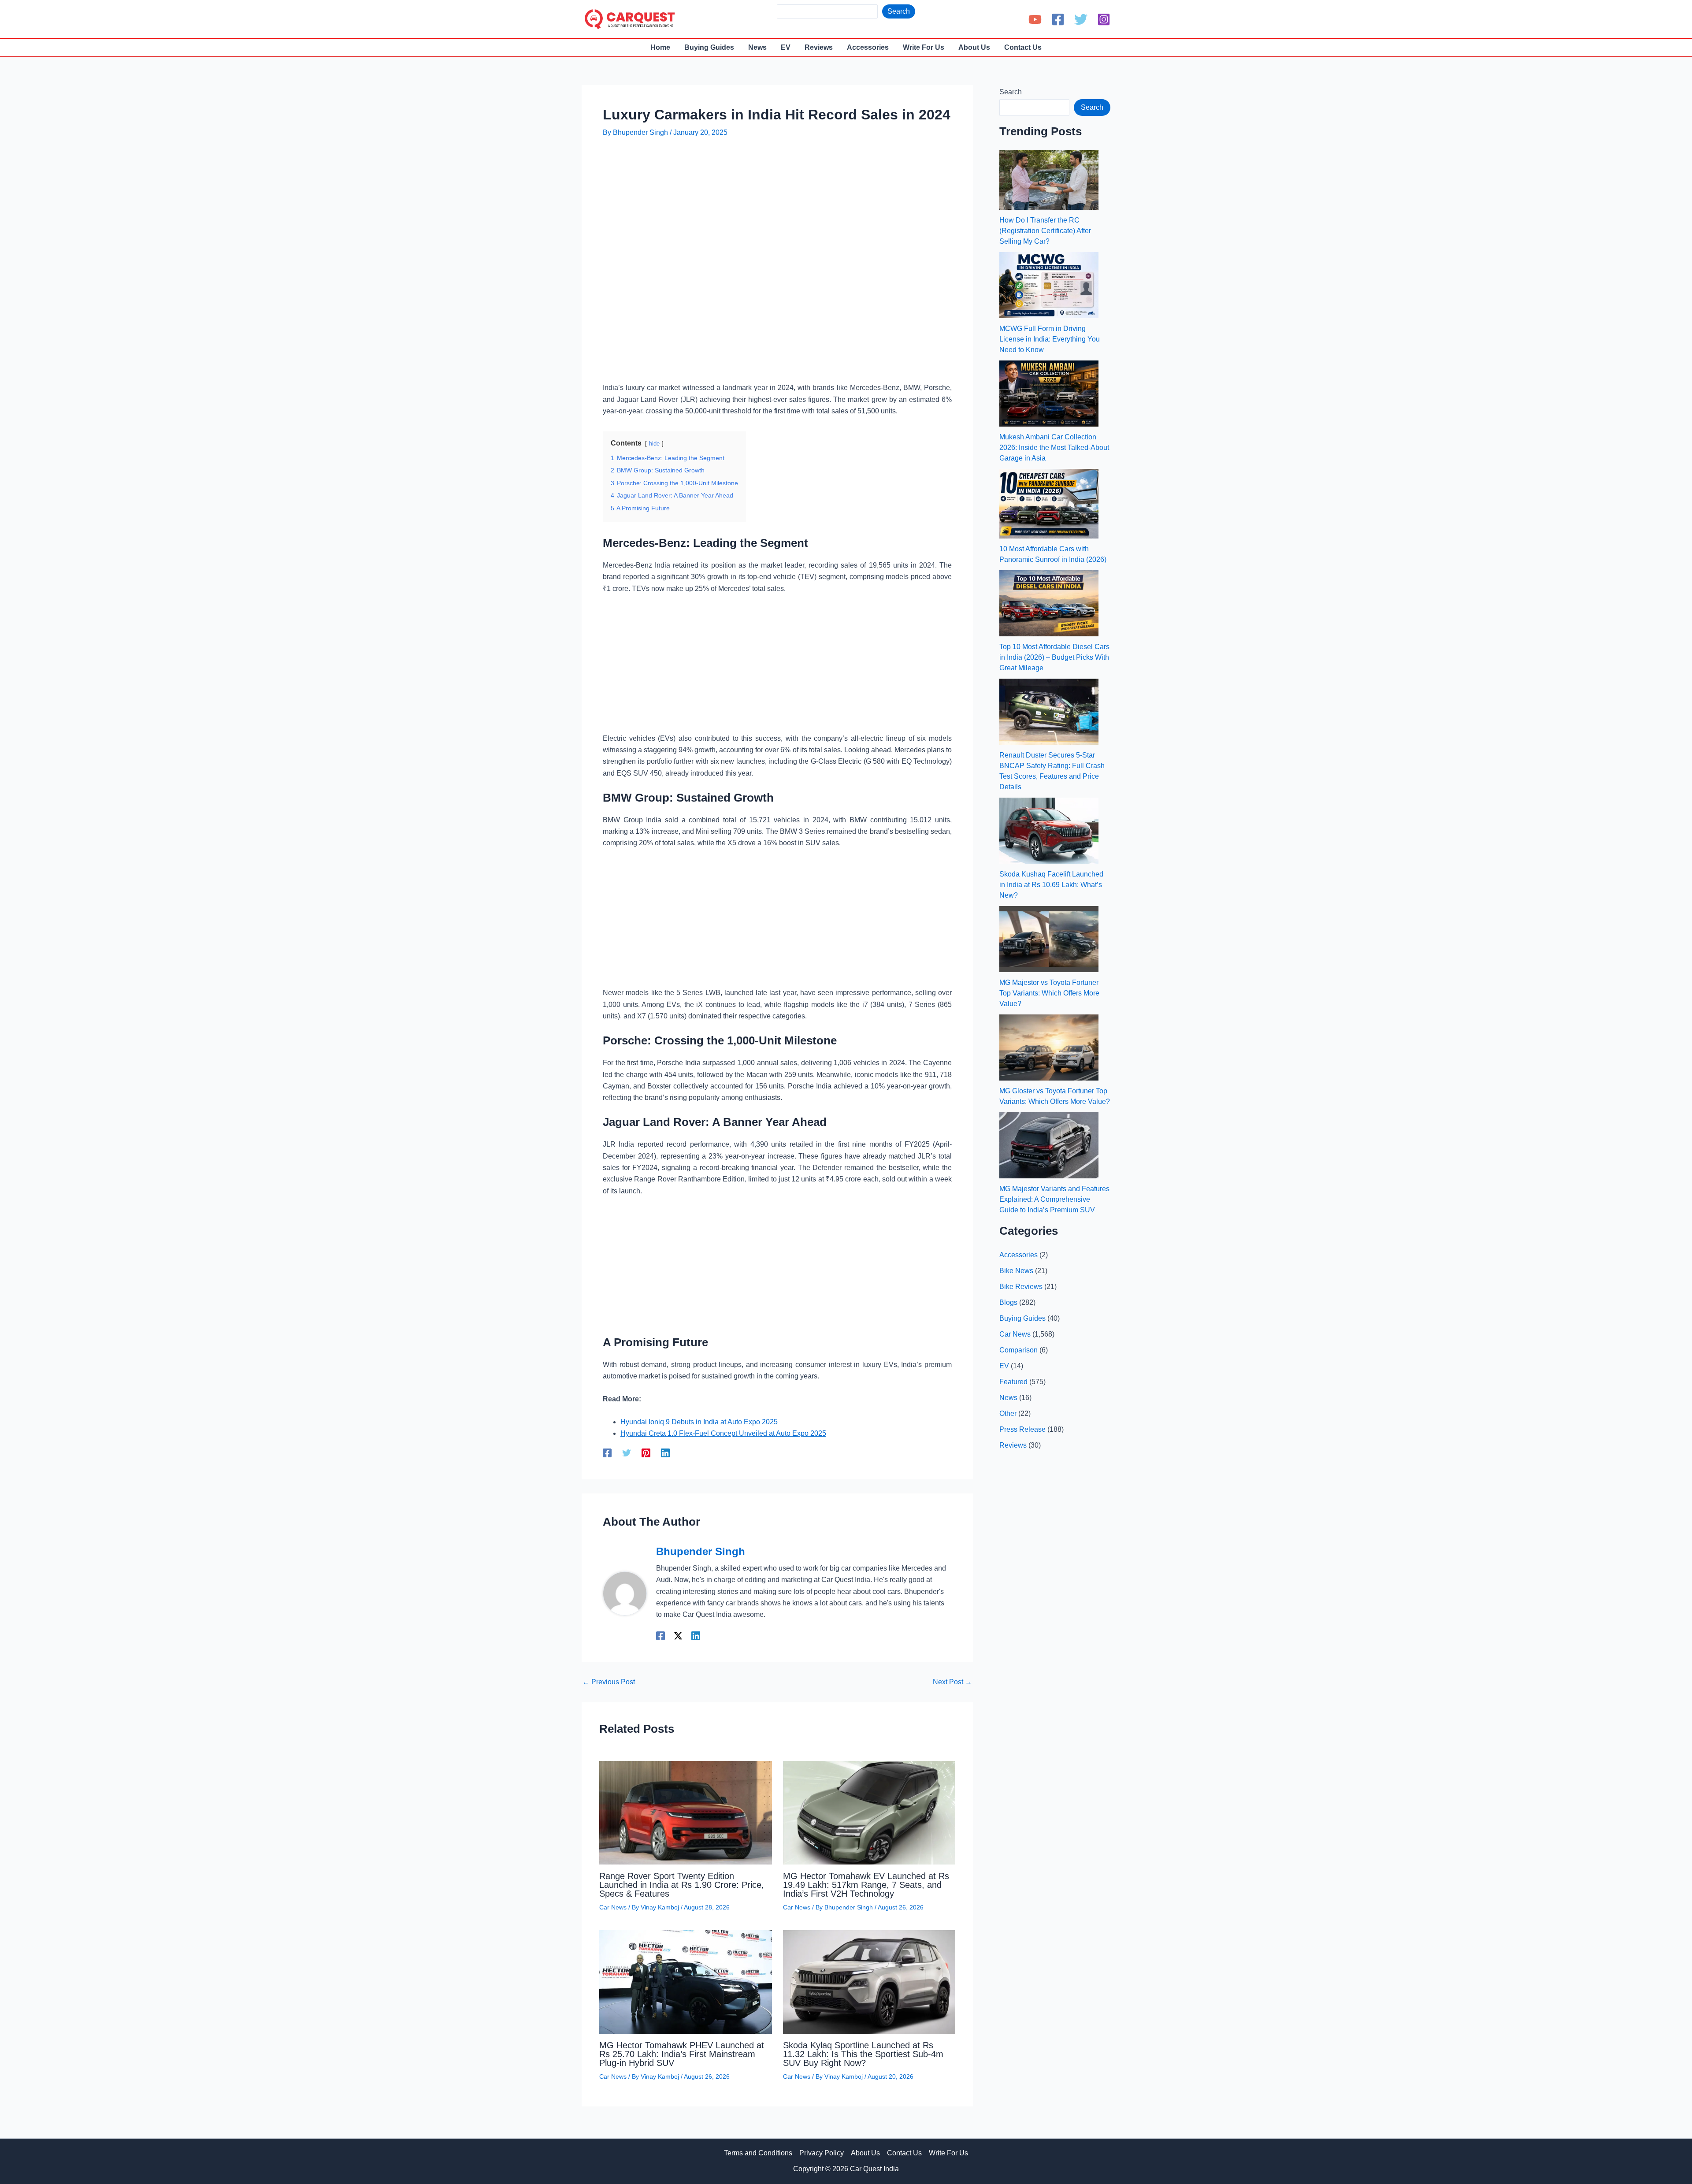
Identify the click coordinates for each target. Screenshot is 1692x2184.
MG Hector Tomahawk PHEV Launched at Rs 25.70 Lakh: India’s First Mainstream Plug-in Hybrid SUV (682, 2054)
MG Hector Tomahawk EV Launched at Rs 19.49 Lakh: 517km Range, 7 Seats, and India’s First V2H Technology (866, 1885)
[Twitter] (1081, 19)
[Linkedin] (665, 1453)
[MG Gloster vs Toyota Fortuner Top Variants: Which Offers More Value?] (1049, 1047)
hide (654, 444)
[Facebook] (1058, 19)
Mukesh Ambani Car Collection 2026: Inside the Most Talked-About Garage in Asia (1054, 448)
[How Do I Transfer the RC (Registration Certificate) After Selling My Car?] (1049, 180)
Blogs (1008, 1302)
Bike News (1016, 1271)
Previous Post (609, 1682)
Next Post (952, 1682)
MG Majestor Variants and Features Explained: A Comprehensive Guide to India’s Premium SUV (1054, 1199)
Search (899, 11)
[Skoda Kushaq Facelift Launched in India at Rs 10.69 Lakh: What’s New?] (1049, 831)
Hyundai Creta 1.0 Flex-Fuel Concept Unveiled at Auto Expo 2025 (723, 1433)
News (1008, 1398)
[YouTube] (1035, 19)
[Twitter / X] (678, 1636)
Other (1008, 1413)
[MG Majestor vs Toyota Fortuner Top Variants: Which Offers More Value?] (1049, 939)
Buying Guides (1022, 1318)
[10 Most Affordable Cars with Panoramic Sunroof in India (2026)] (1049, 504)
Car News (613, 1907)
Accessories (1019, 1255)
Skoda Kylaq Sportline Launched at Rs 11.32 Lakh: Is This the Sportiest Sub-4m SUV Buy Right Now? (863, 2054)
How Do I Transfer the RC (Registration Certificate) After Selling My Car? (1045, 231)
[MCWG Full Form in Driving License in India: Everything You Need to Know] (1049, 285)
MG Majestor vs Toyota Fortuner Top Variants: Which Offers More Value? (1049, 993)
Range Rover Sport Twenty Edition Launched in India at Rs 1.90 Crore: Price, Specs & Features (682, 1885)
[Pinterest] (646, 1453)
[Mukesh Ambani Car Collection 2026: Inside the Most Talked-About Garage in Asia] (1049, 394)
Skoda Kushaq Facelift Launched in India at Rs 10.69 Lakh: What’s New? (1051, 885)
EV (1004, 1366)
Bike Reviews (1021, 1287)
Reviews (1013, 1445)
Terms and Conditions (758, 2153)
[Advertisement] (763, 172)
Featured (1013, 1382)
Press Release (1022, 1429)
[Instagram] (1104, 19)
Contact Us (904, 2153)
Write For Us (948, 2153)
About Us (865, 2153)
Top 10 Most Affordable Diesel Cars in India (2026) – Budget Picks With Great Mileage (1054, 657)
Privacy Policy (822, 2153)
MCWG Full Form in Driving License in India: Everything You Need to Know (1050, 339)
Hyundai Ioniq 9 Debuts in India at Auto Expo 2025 (699, 1422)
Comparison (1019, 1350)
